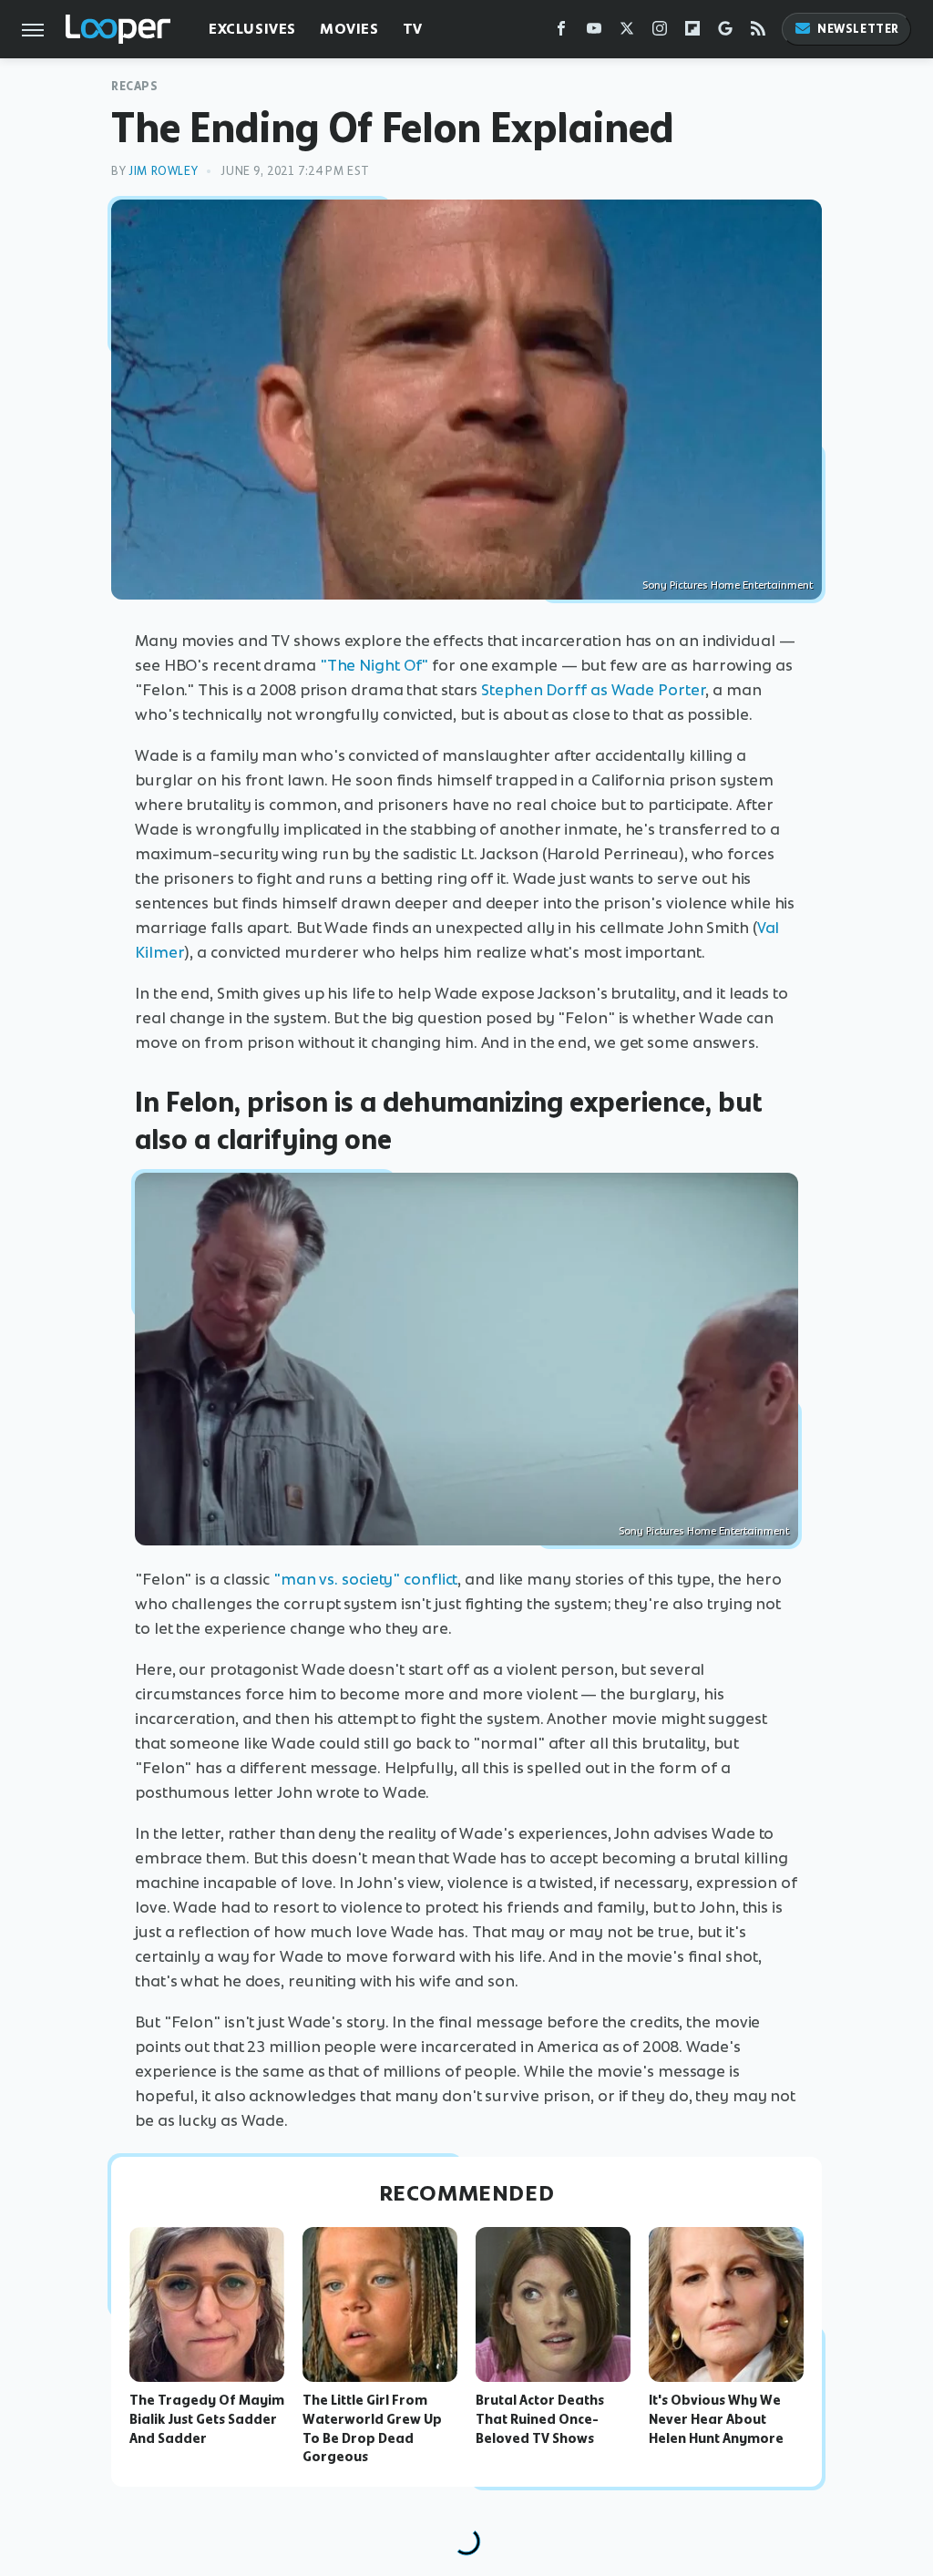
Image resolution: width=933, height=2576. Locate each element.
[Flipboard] (692, 32)
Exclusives (252, 29)
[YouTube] (594, 32)
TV (413, 29)
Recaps (135, 86)
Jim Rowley (163, 171)
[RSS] (758, 32)
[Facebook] (561, 32)
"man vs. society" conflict (365, 1579)
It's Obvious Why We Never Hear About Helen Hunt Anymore (716, 2419)
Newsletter (858, 29)
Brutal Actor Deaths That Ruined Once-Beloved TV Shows (540, 2419)
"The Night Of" (374, 665)
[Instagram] (660, 32)
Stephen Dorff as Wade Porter (593, 690)
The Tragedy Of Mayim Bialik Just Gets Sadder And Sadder (207, 2419)
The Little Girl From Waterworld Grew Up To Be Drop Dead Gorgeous (372, 2428)
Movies (349, 29)
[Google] (725, 32)
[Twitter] (627, 32)
